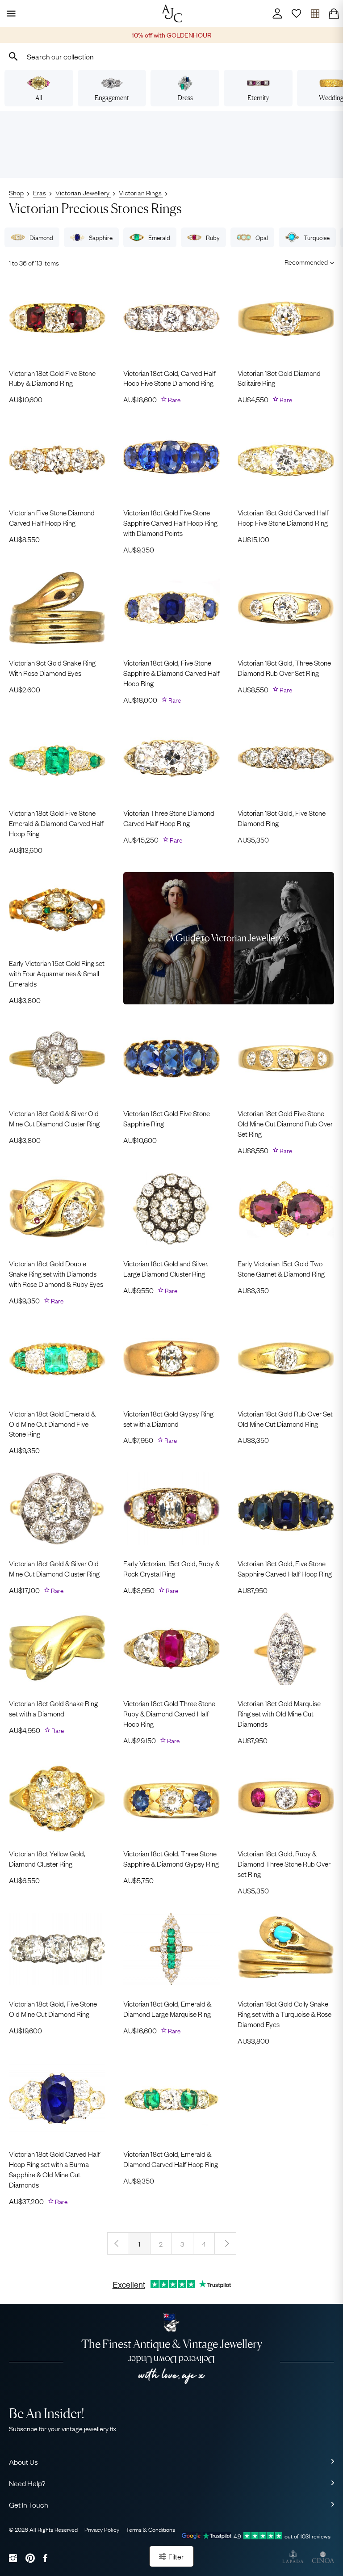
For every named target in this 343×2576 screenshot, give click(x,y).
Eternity (258, 98)
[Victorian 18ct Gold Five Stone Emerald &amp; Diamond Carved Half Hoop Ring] (57, 758)
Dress (185, 98)
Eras (40, 192)
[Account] (277, 13)
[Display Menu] (9, 13)
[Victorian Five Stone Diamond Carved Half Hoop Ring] (57, 458)
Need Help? (27, 2483)
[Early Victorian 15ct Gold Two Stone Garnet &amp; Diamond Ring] (286, 1209)
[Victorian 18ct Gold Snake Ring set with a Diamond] (57, 1648)
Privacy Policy (102, 2529)
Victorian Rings (141, 192)
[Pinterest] (30, 2558)
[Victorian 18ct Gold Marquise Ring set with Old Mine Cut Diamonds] (286, 1648)
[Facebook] (45, 2558)
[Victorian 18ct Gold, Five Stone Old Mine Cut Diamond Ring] (57, 1949)
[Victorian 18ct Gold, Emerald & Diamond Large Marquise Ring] (171, 1949)
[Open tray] (315, 13)
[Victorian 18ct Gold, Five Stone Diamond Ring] (286, 758)
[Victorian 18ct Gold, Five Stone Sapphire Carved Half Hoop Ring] (286, 1509)
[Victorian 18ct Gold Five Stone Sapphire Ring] (171, 1058)
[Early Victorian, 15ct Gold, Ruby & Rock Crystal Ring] (171, 1509)
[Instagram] (13, 2558)
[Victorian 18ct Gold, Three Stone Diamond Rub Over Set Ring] (286, 608)
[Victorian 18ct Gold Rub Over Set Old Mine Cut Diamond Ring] (286, 1359)
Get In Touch (29, 2504)
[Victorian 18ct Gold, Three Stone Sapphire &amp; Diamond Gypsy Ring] (171, 1799)
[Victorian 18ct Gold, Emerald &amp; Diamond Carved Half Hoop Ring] (171, 2099)
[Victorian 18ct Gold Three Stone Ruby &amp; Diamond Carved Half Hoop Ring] (171, 1648)
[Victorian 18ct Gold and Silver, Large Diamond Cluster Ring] (171, 1209)
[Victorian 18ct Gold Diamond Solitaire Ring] (286, 318)
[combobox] (171, 56)
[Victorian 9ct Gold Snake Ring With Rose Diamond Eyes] (57, 608)
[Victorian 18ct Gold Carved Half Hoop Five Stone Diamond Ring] (286, 458)
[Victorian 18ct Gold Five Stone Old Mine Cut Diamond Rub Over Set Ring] (286, 1058)
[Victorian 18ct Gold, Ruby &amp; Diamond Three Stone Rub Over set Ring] (286, 1799)
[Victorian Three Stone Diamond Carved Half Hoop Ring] (171, 758)
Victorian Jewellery (83, 192)
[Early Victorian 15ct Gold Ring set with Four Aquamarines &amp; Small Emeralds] (57, 908)
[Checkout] (334, 13)
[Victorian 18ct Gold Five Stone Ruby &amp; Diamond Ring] (57, 318)
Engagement (112, 98)
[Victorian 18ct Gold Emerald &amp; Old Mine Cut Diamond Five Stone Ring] (57, 1359)
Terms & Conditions (151, 2529)
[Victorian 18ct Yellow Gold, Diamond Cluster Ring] (57, 1799)
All (39, 98)
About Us (23, 2462)
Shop (16, 192)
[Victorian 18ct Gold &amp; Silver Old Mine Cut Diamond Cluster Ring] (57, 1058)
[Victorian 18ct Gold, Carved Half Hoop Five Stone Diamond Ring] (171, 318)
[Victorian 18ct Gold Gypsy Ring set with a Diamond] (171, 1359)
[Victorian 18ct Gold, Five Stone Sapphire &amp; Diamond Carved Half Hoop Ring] (171, 608)
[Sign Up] (296, 13)
